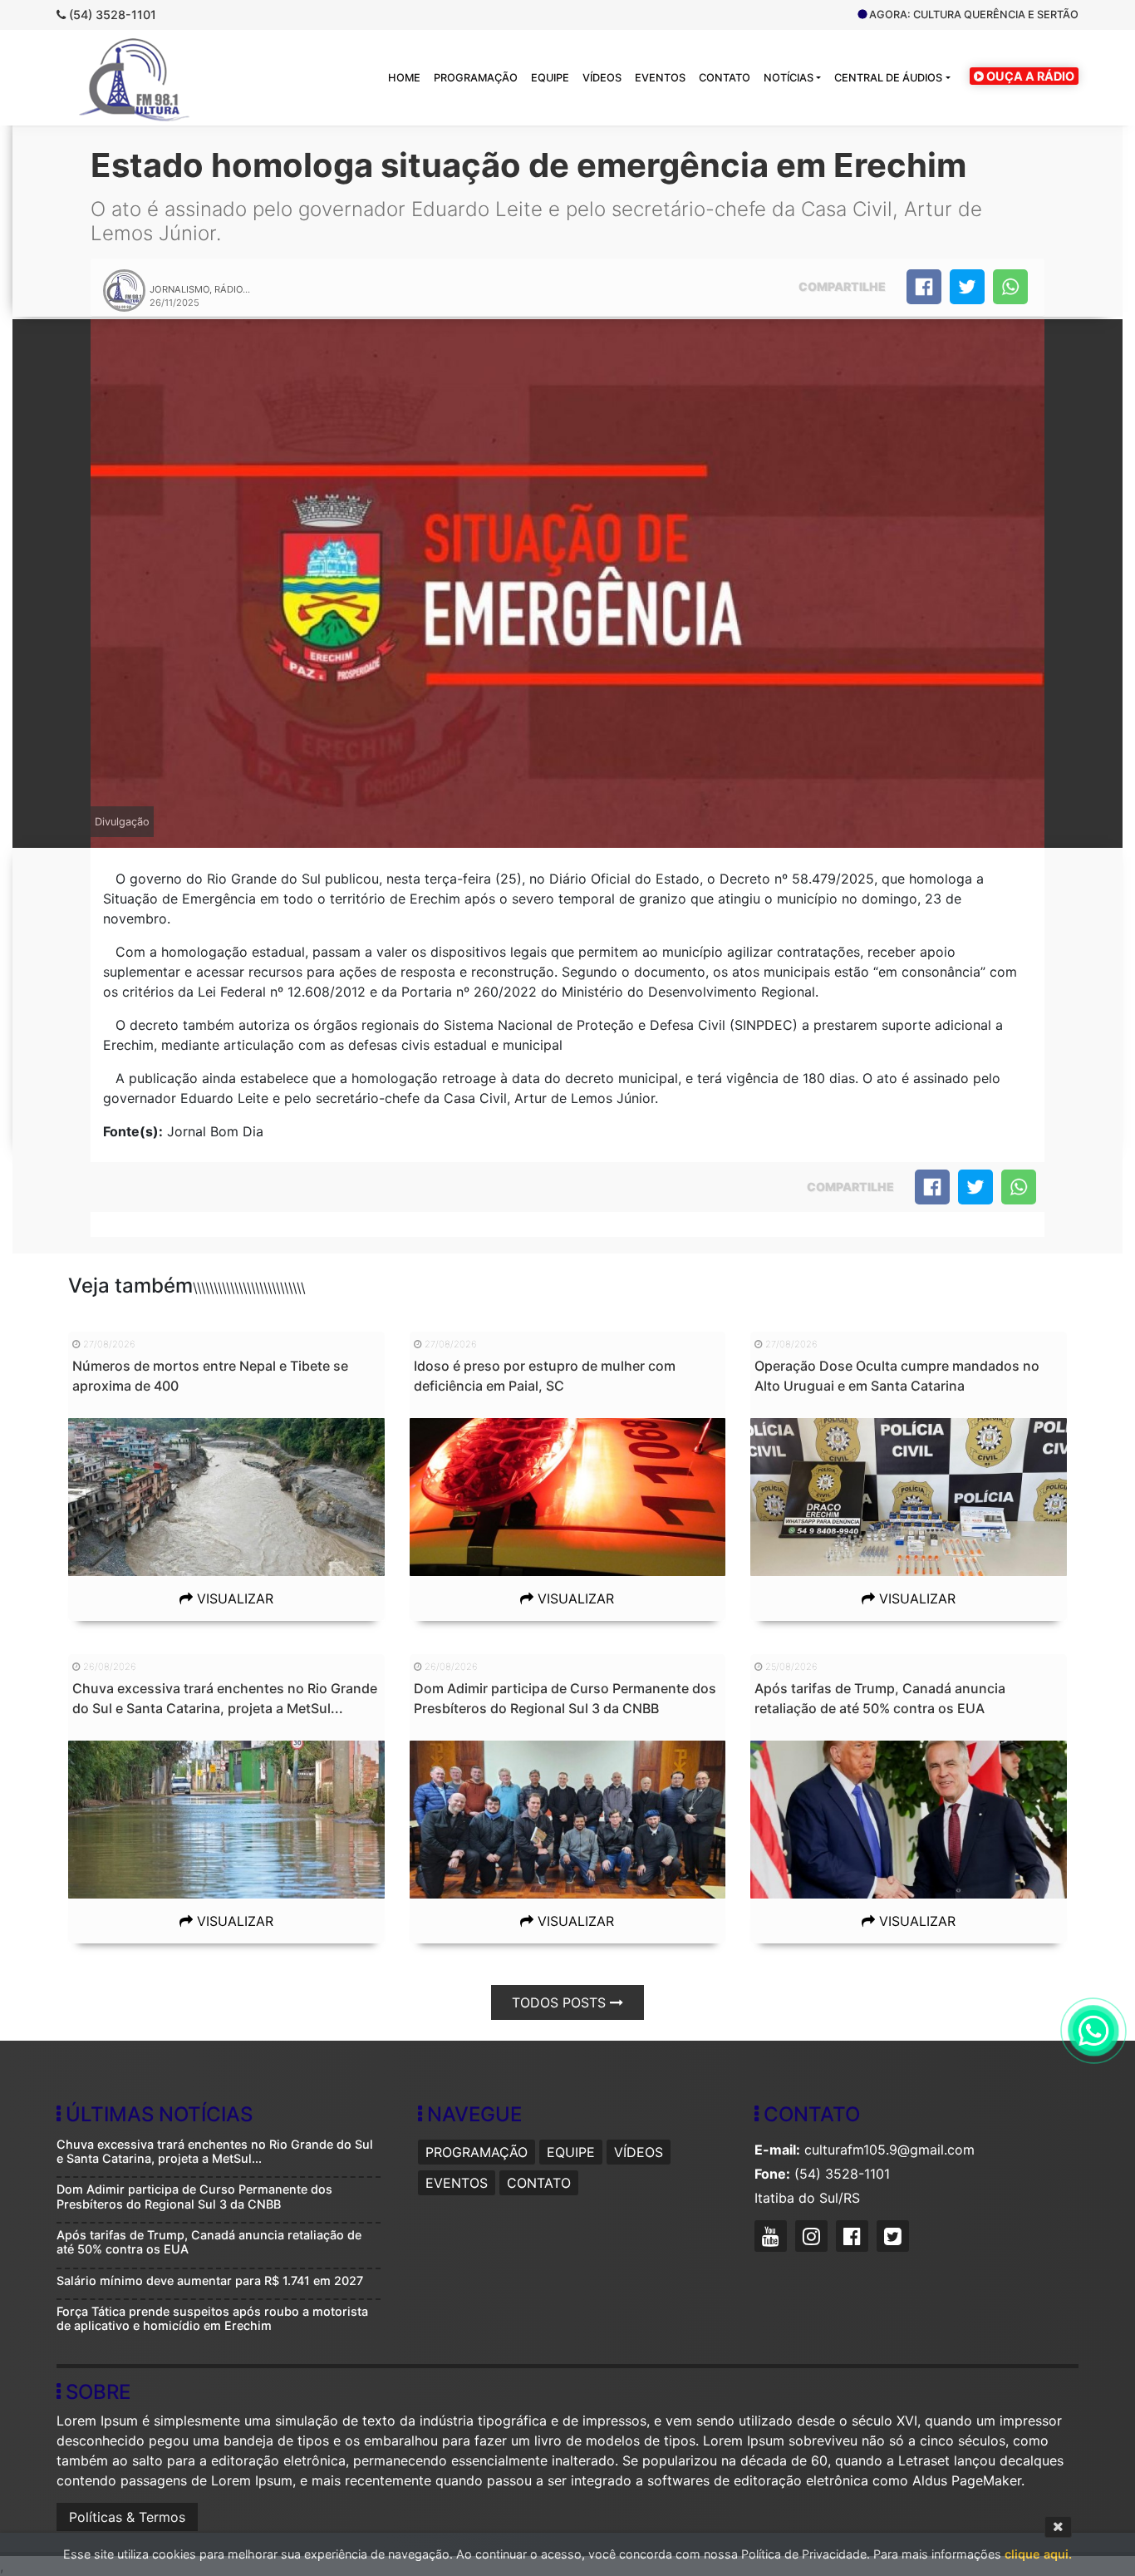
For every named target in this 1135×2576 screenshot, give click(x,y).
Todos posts (561, 2002)
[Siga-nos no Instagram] (813, 2239)
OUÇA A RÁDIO (1029, 76)
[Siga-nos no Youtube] (773, 2239)
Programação (476, 78)
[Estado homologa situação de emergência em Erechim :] (1010, 287)
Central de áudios (888, 78)
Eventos (660, 78)
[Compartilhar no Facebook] (924, 287)
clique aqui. (1038, 2554)
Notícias (789, 78)
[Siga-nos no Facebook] (854, 2239)
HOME (404, 78)
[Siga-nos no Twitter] (895, 2239)
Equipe (550, 78)
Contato (725, 78)
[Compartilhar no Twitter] (967, 287)
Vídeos (602, 78)
